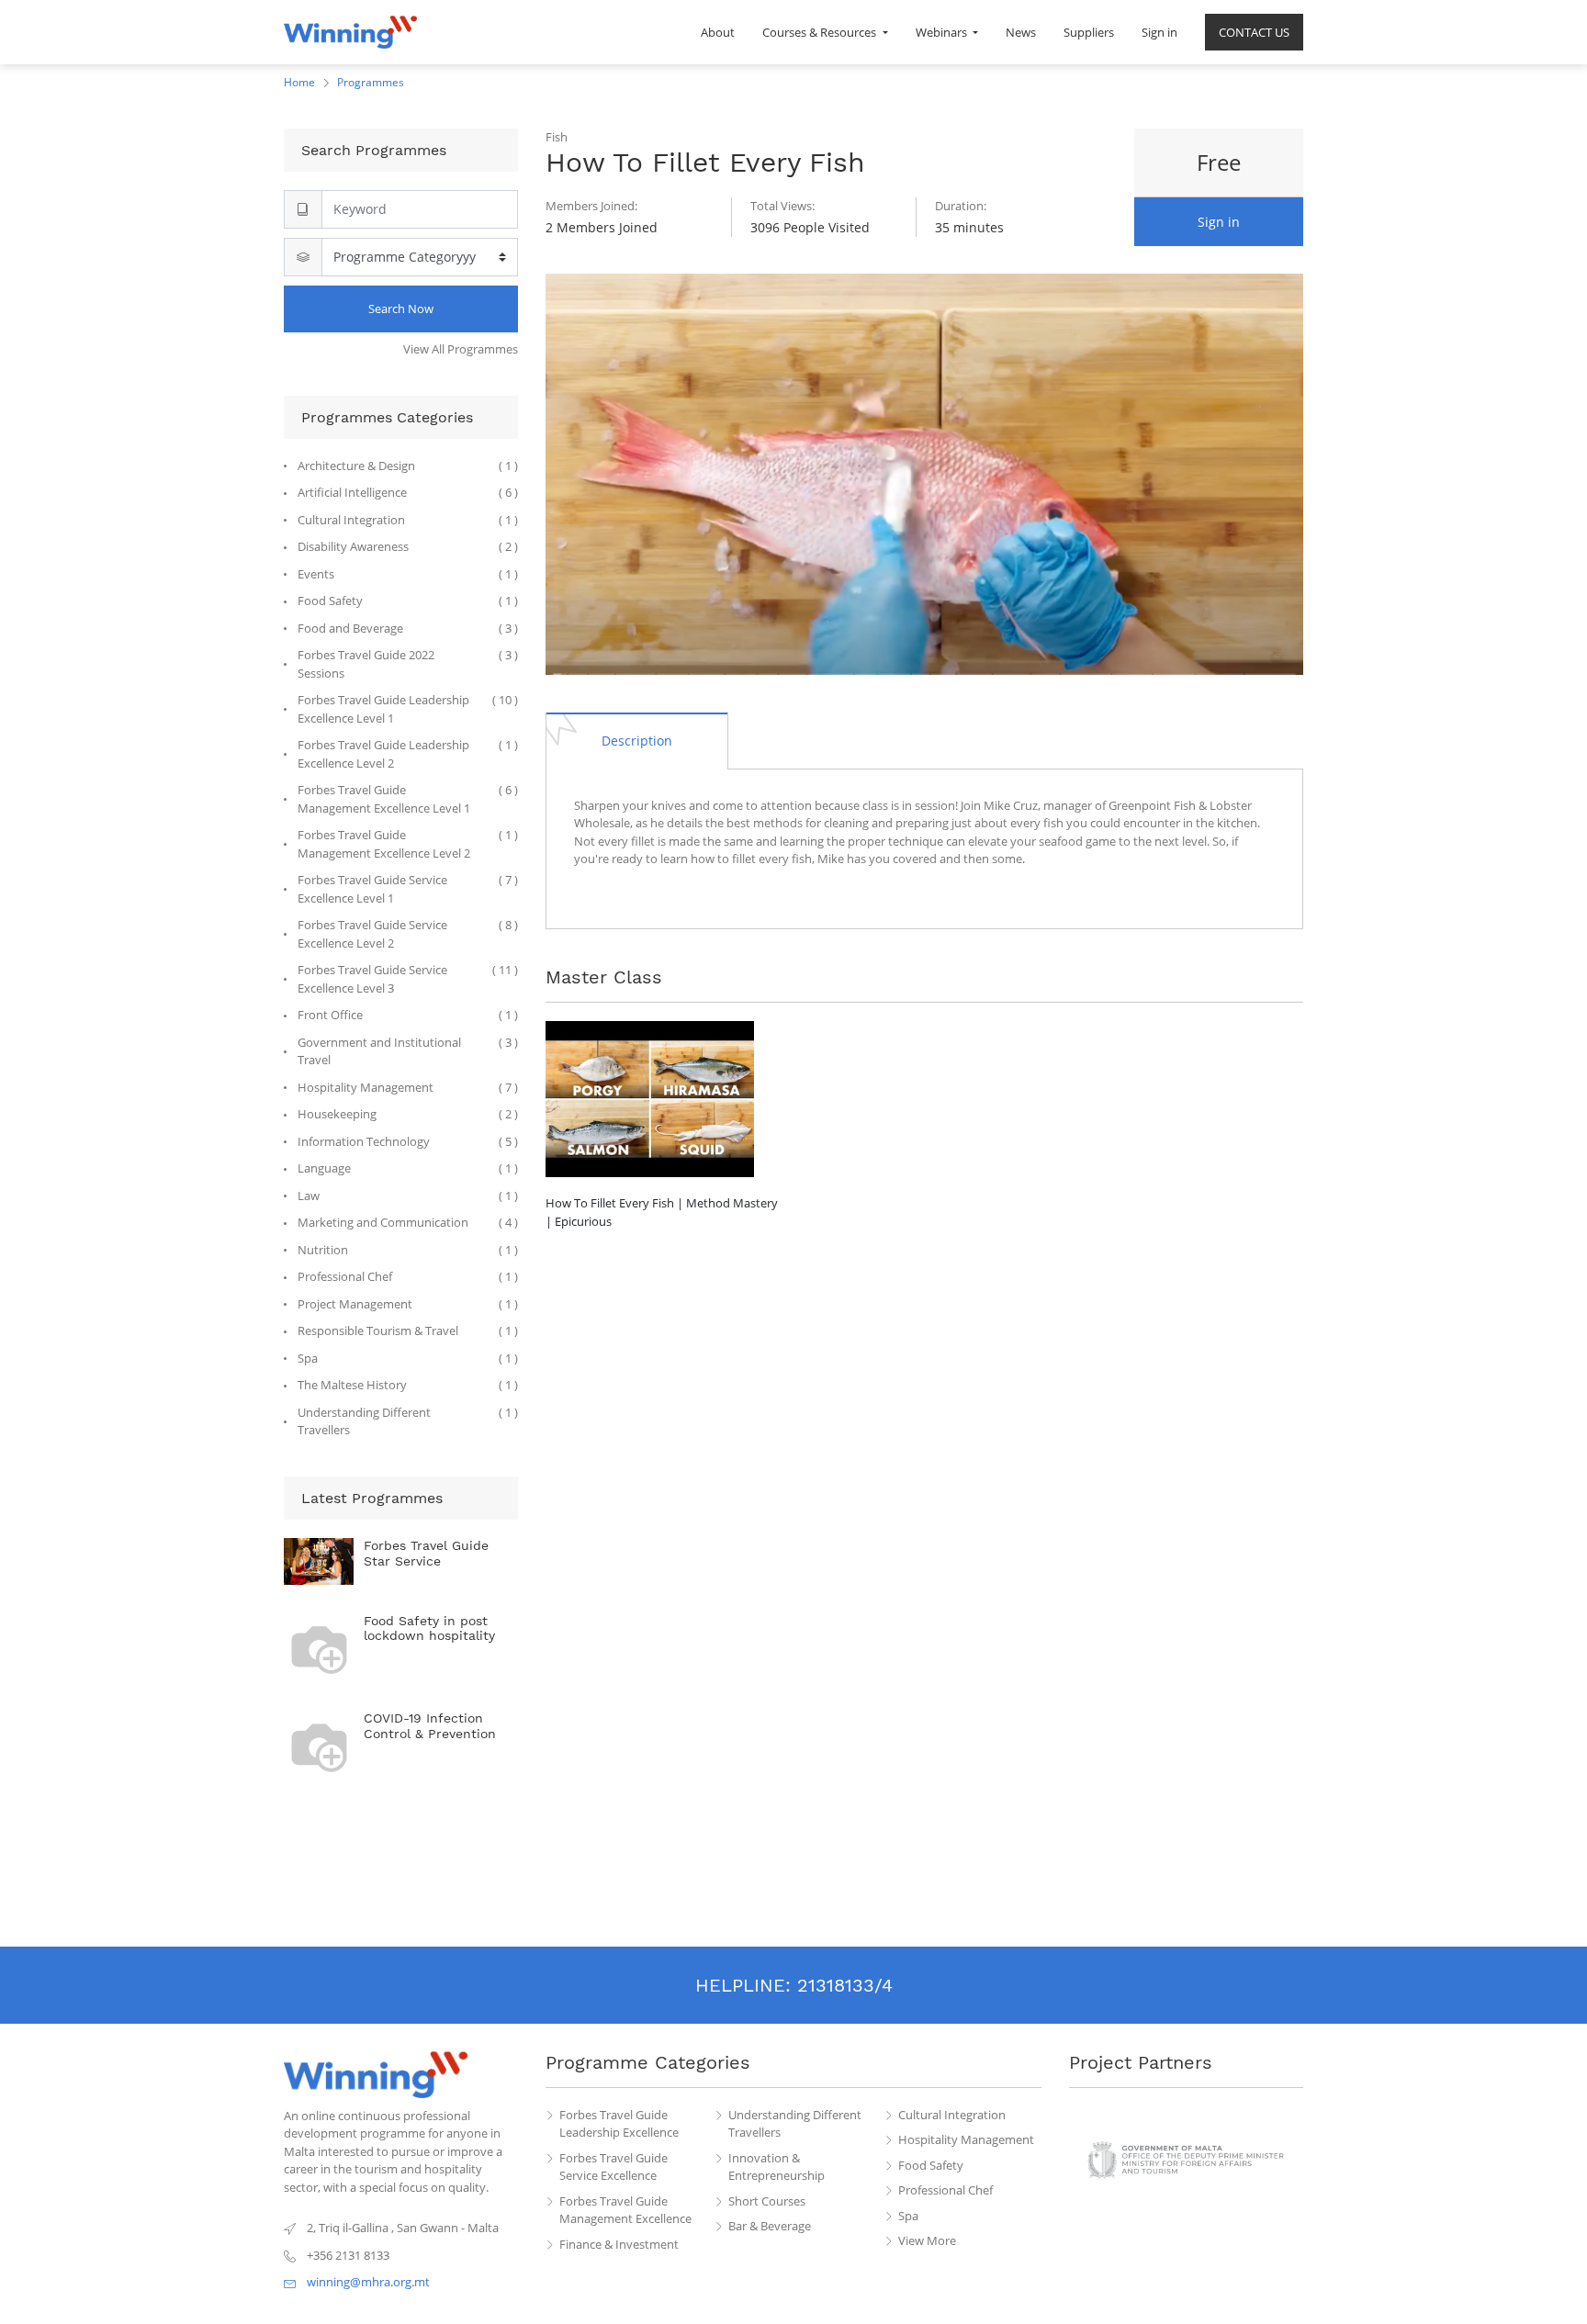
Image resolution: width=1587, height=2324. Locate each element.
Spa (908, 2216)
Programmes (371, 82)
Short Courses (767, 2201)
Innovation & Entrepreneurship (777, 2167)
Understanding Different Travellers (795, 2124)
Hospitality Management (966, 2139)
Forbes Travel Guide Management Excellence (625, 2210)
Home (299, 82)
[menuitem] (718, 32)
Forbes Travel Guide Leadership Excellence (619, 2124)
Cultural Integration (952, 2115)
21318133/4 (845, 1985)
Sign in (1219, 222)
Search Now (401, 309)
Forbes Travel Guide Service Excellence (613, 2167)
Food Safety (931, 2165)
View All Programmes (461, 349)
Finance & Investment (619, 2244)
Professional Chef (945, 2190)
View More (927, 2240)
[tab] (637, 740)
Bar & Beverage (770, 2226)
